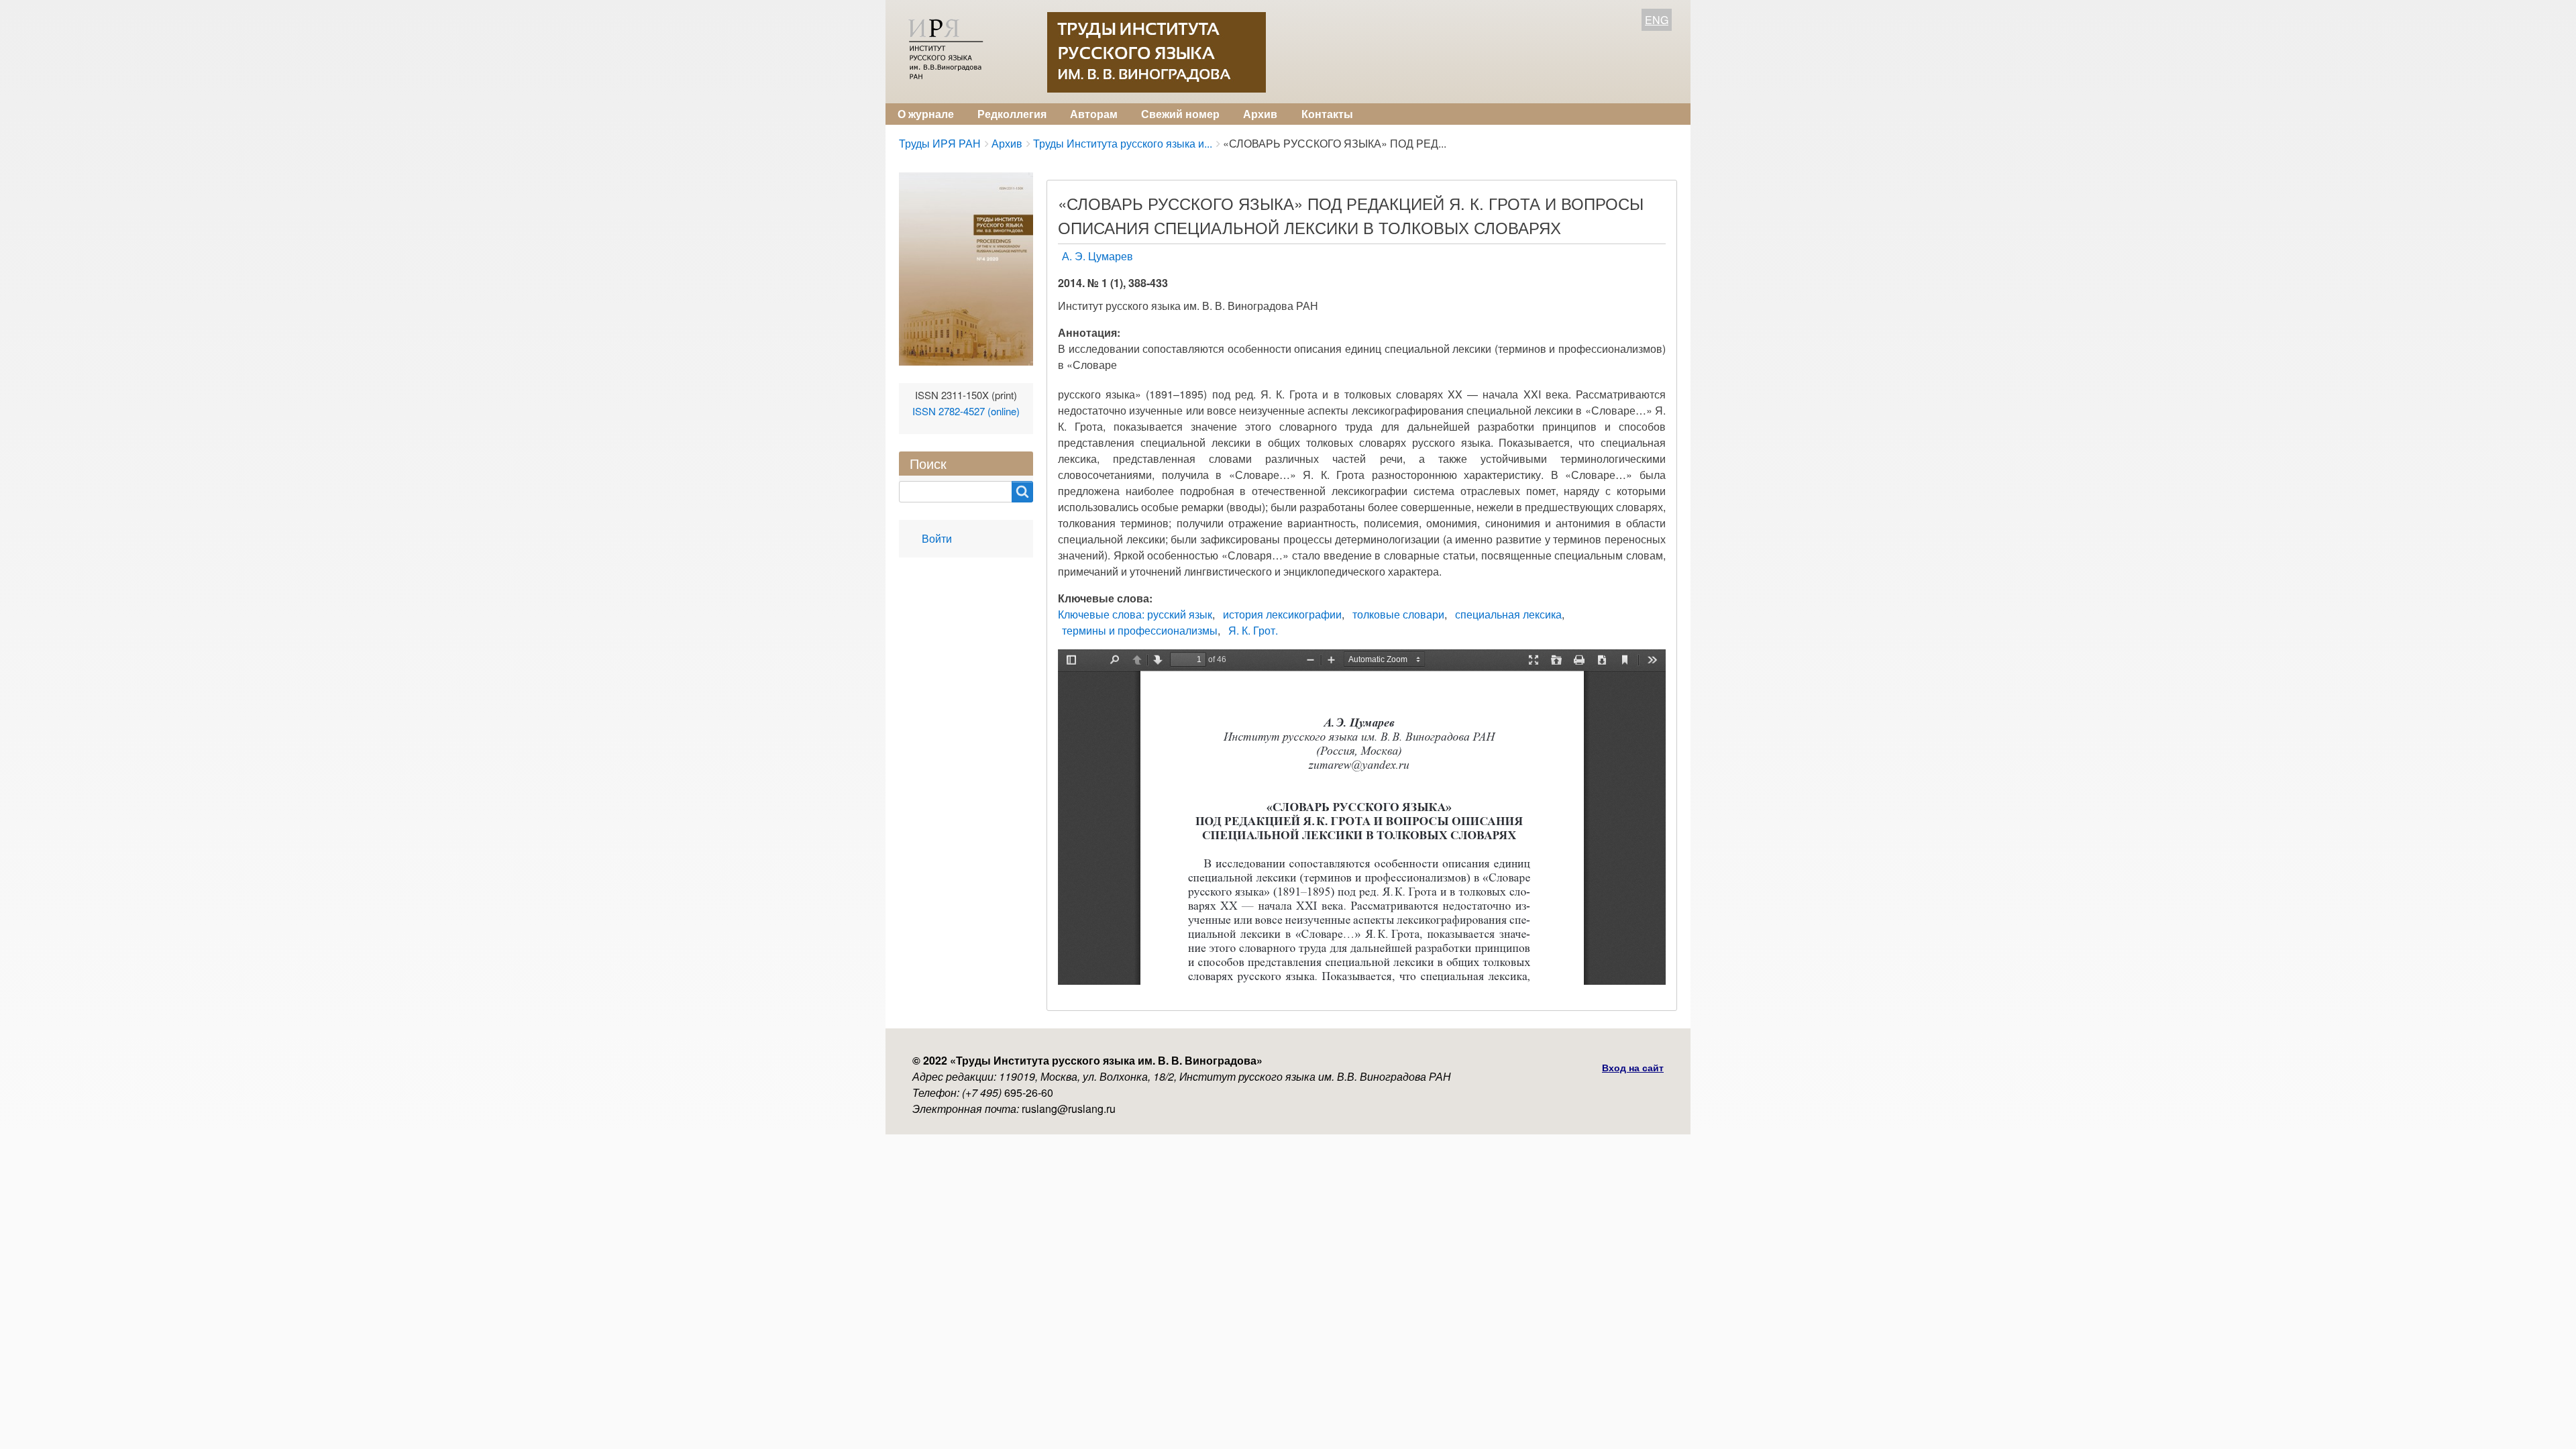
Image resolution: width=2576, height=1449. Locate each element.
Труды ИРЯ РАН (940, 143)
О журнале (926, 114)
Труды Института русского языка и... (1123, 143)
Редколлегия (1012, 114)
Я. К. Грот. (1253, 630)
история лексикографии (1282, 614)
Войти (937, 538)
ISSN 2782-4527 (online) (966, 411)
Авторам (1094, 114)
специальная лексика (1508, 614)
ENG (1657, 20)
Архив (1260, 114)
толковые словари (1398, 614)
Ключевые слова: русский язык (1135, 614)
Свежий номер (1180, 114)
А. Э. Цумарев (1097, 256)
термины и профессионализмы (1140, 630)
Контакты (1327, 114)
